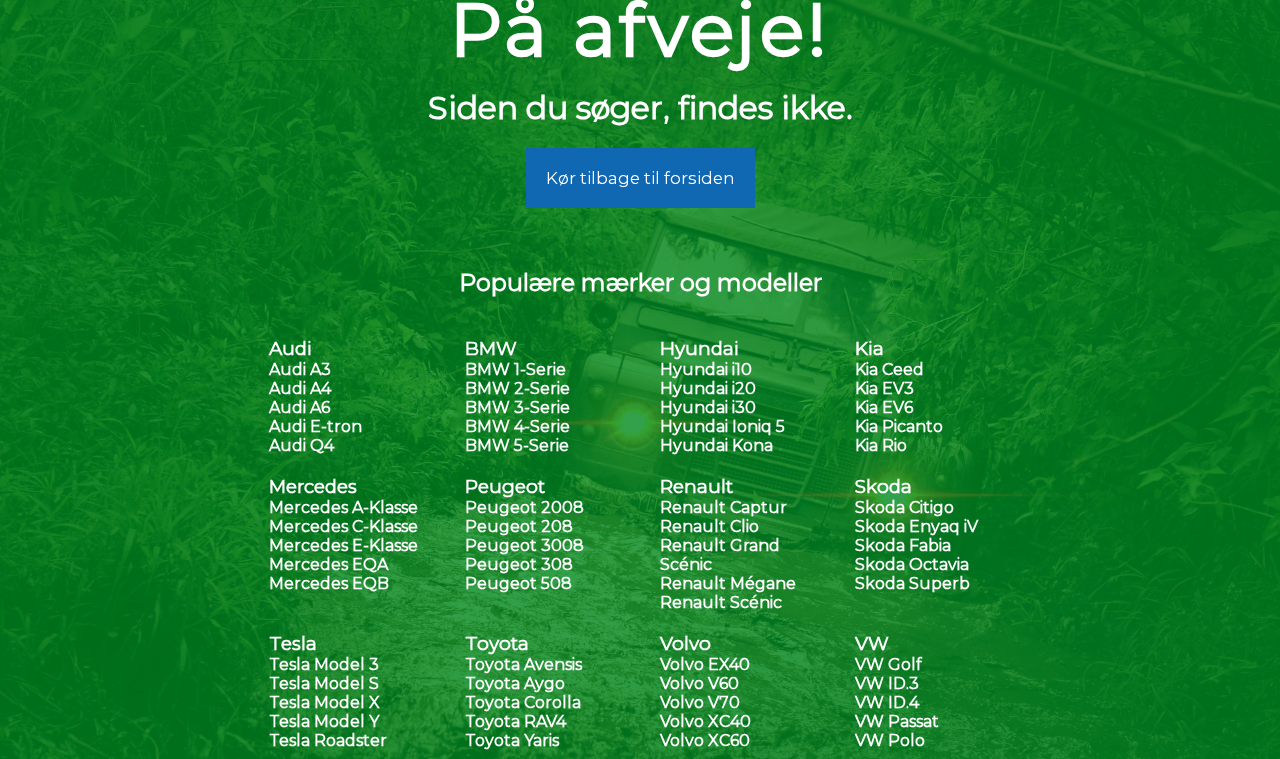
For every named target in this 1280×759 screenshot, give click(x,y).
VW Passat (897, 721)
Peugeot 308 (519, 564)
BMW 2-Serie (517, 388)
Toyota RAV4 (515, 721)
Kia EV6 (884, 407)
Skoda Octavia (912, 564)
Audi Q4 (301, 445)
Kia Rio (881, 445)
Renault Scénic (721, 602)
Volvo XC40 (705, 721)
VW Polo (890, 740)
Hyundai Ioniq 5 (722, 426)
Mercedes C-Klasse (343, 526)
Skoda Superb (912, 583)
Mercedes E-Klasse (343, 545)
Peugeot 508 (518, 583)
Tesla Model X (324, 702)
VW (872, 643)
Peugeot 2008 (524, 507)
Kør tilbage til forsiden (640, 178)
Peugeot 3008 (524, 545)
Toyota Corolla (523, 702)
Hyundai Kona (716, 445)
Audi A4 (300, 388)
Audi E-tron (315, 426)
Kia (869, 348)
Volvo (685, 643)
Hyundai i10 (706, 369)
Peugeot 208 (519, 526)
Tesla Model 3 (324, 664)
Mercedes (313, 486)
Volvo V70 (700, 702)
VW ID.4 (887, 702)
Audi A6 (299, 407)
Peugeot (505, 486)
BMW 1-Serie (515, 369)
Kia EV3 (884, 388)
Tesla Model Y (324, 721)
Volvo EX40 (705, 664)
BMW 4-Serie (517, 426)
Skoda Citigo (904, 507)
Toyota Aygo (515, 683)
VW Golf (888, 664)
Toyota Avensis (523, 664)
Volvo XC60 (705, 740)
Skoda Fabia (903, 545)
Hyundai (699, 348)
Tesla (293, 643)
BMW (491, 348)
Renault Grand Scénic (720, 555)
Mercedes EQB (329, 583)
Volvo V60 (699, 683)
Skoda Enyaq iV (916, 526)
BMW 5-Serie (517, 445)
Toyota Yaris (512, 740)
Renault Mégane (728, 583)
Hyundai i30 (708, 407)
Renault (696, 486)
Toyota (497, 643)
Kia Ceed (889, 369)
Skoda (883, 486)
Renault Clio (709, 526)
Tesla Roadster (328, 740)
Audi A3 (300, 369)
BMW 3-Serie (517, 407)
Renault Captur (723, 507)
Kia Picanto (899, 426)
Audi (290, 348)
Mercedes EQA (328, 564)
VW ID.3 (887, 683)
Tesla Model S (324, 683)
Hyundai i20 (708, 388)
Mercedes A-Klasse (343, 507)
